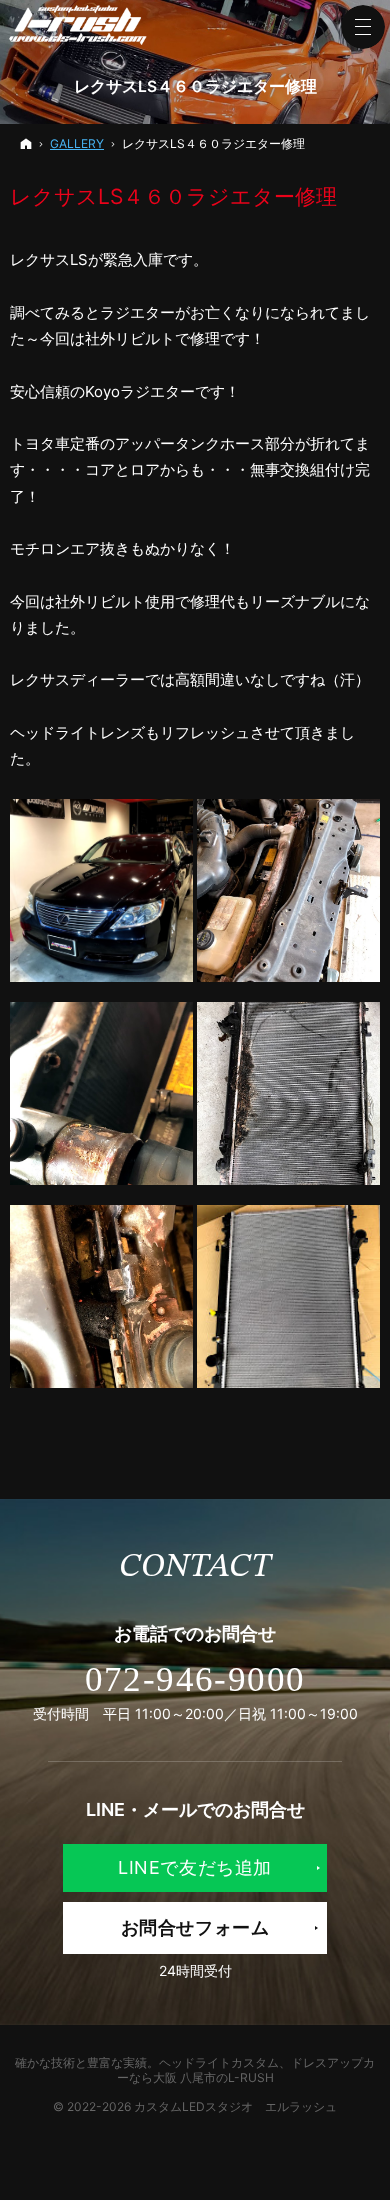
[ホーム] (26, 143)
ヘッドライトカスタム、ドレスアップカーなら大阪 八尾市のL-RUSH (246, 2070)
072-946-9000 (195, 1679)
